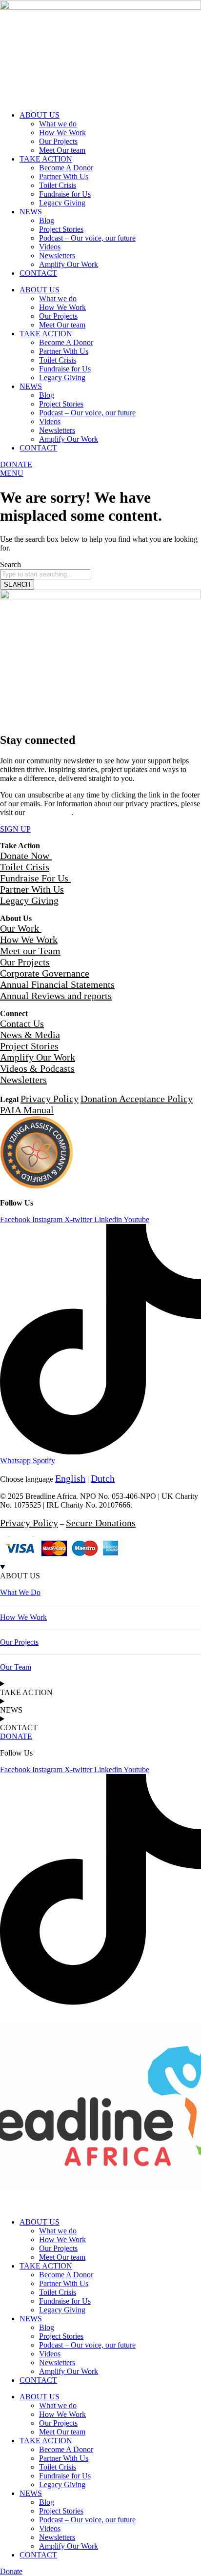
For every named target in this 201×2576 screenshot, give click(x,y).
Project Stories (61, 229)
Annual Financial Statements (57, 984)
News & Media (30, 1035)
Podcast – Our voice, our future (87, 238)
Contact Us (22, 1023)
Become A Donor (66, 168)
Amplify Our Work (69, 264)
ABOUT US (40, 115)
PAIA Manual (27, 1110)
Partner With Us (64, 176)
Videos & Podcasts (37, 1068)
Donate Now (26, 856)
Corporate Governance (45, 973)
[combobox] (45, 574)
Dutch (103, 1478)
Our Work (21, 928)
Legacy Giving (62, 203)
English (70, 1478)
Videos (50, 247)
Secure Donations (101, 1523)
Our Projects (58, 141)
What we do (58, 124)
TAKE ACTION (46, 159)
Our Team (16, 1667)
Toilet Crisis (58, 185)
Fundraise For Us (35, 878)
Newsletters (57, 256)
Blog (47, 220)
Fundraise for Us (65, 194)
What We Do (20, 1592)
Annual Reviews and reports (56, 996)
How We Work (62, 133)
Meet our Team (30, 951)
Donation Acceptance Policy (137, 1099)
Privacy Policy (49, 812)
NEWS (31, 212)
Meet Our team (62, 150)
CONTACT (38, 273)
